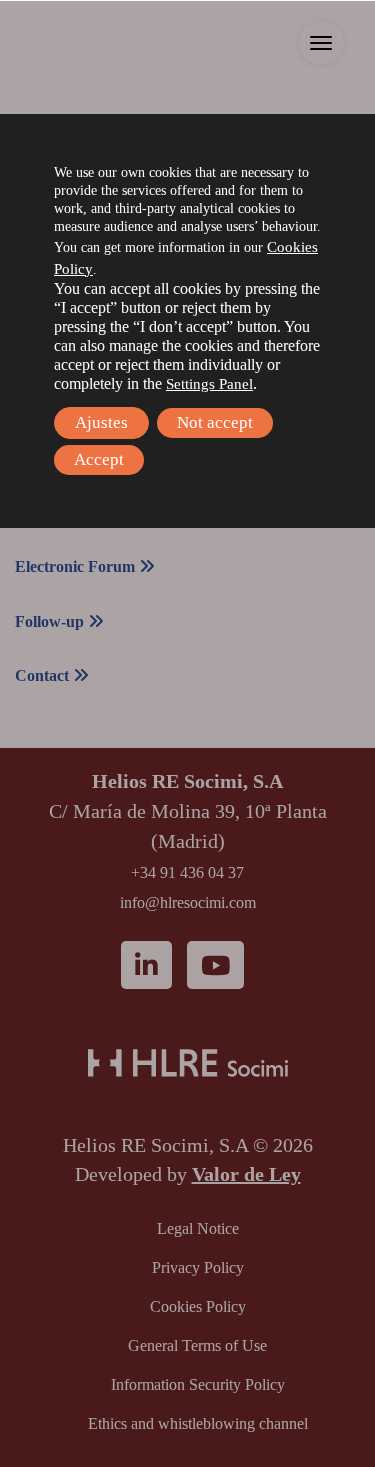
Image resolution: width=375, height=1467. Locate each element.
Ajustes (101, 422)
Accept (99, 459)
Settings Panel (209, 384)
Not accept (215, 422)
